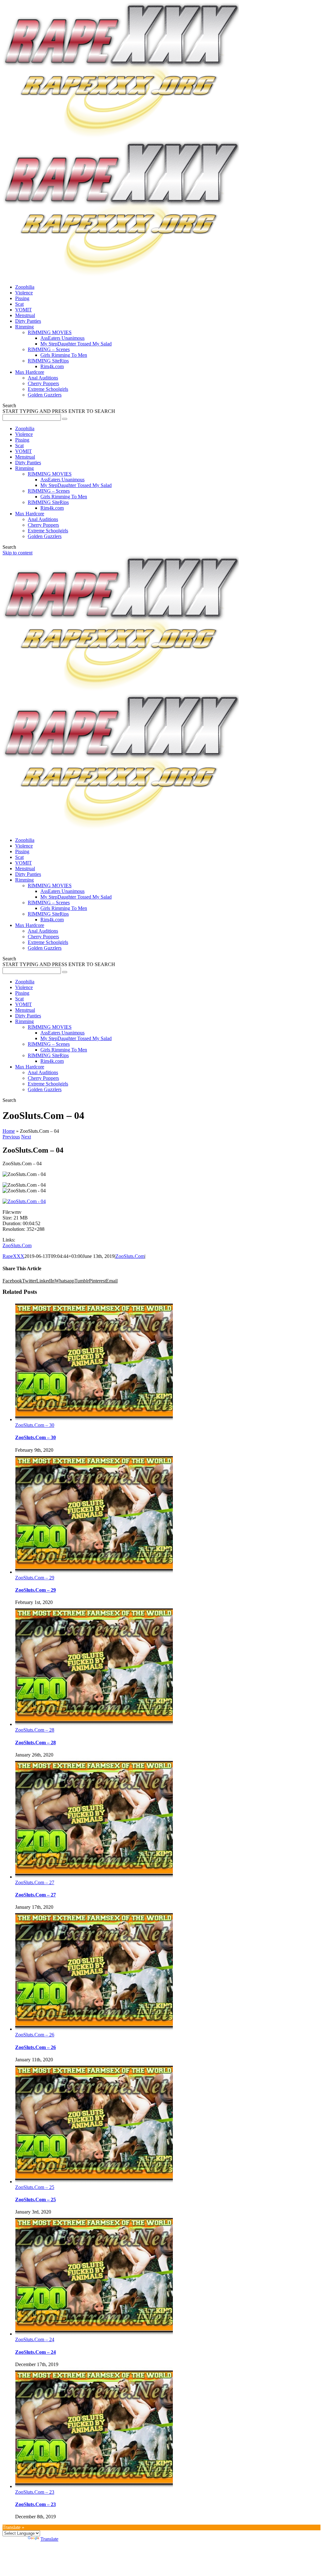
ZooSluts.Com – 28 (35, 1730)
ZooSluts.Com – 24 (35, 2339)
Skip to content (18, 553)
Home (9, 1131)
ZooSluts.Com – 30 (35, 1425)
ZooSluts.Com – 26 (35, 2035)
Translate (49, 2539)
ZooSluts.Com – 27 (35, 1882)
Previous (11, 1137)
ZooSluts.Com (17, 1245)
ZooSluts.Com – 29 (35, 1578)
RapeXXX (13, 1256)
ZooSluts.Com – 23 (35, 2492)
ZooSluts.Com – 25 (35, 2187)
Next (26, 1137)
